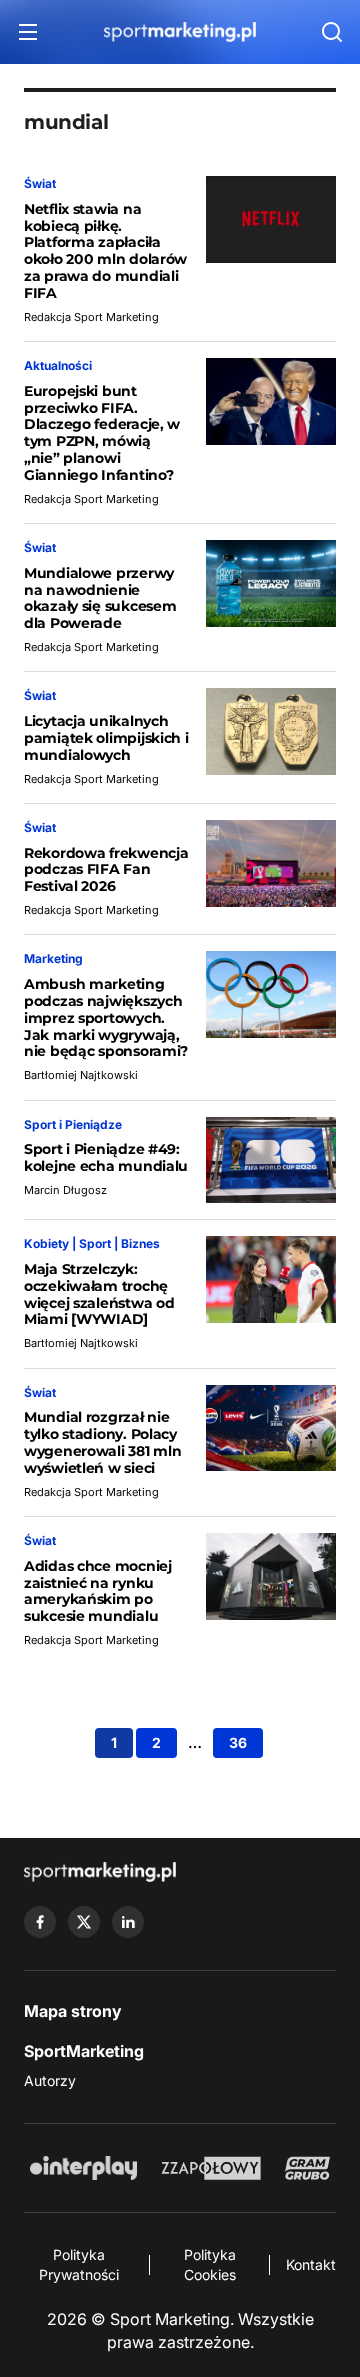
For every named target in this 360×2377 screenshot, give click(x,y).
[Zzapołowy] (211, 2168)
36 (238, 1742)
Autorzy (50, 2080)
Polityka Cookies (210, 2264)
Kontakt (311, 2264)
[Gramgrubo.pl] (307, 2168)
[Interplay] (83, 2168)
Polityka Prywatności (79, 2264)
